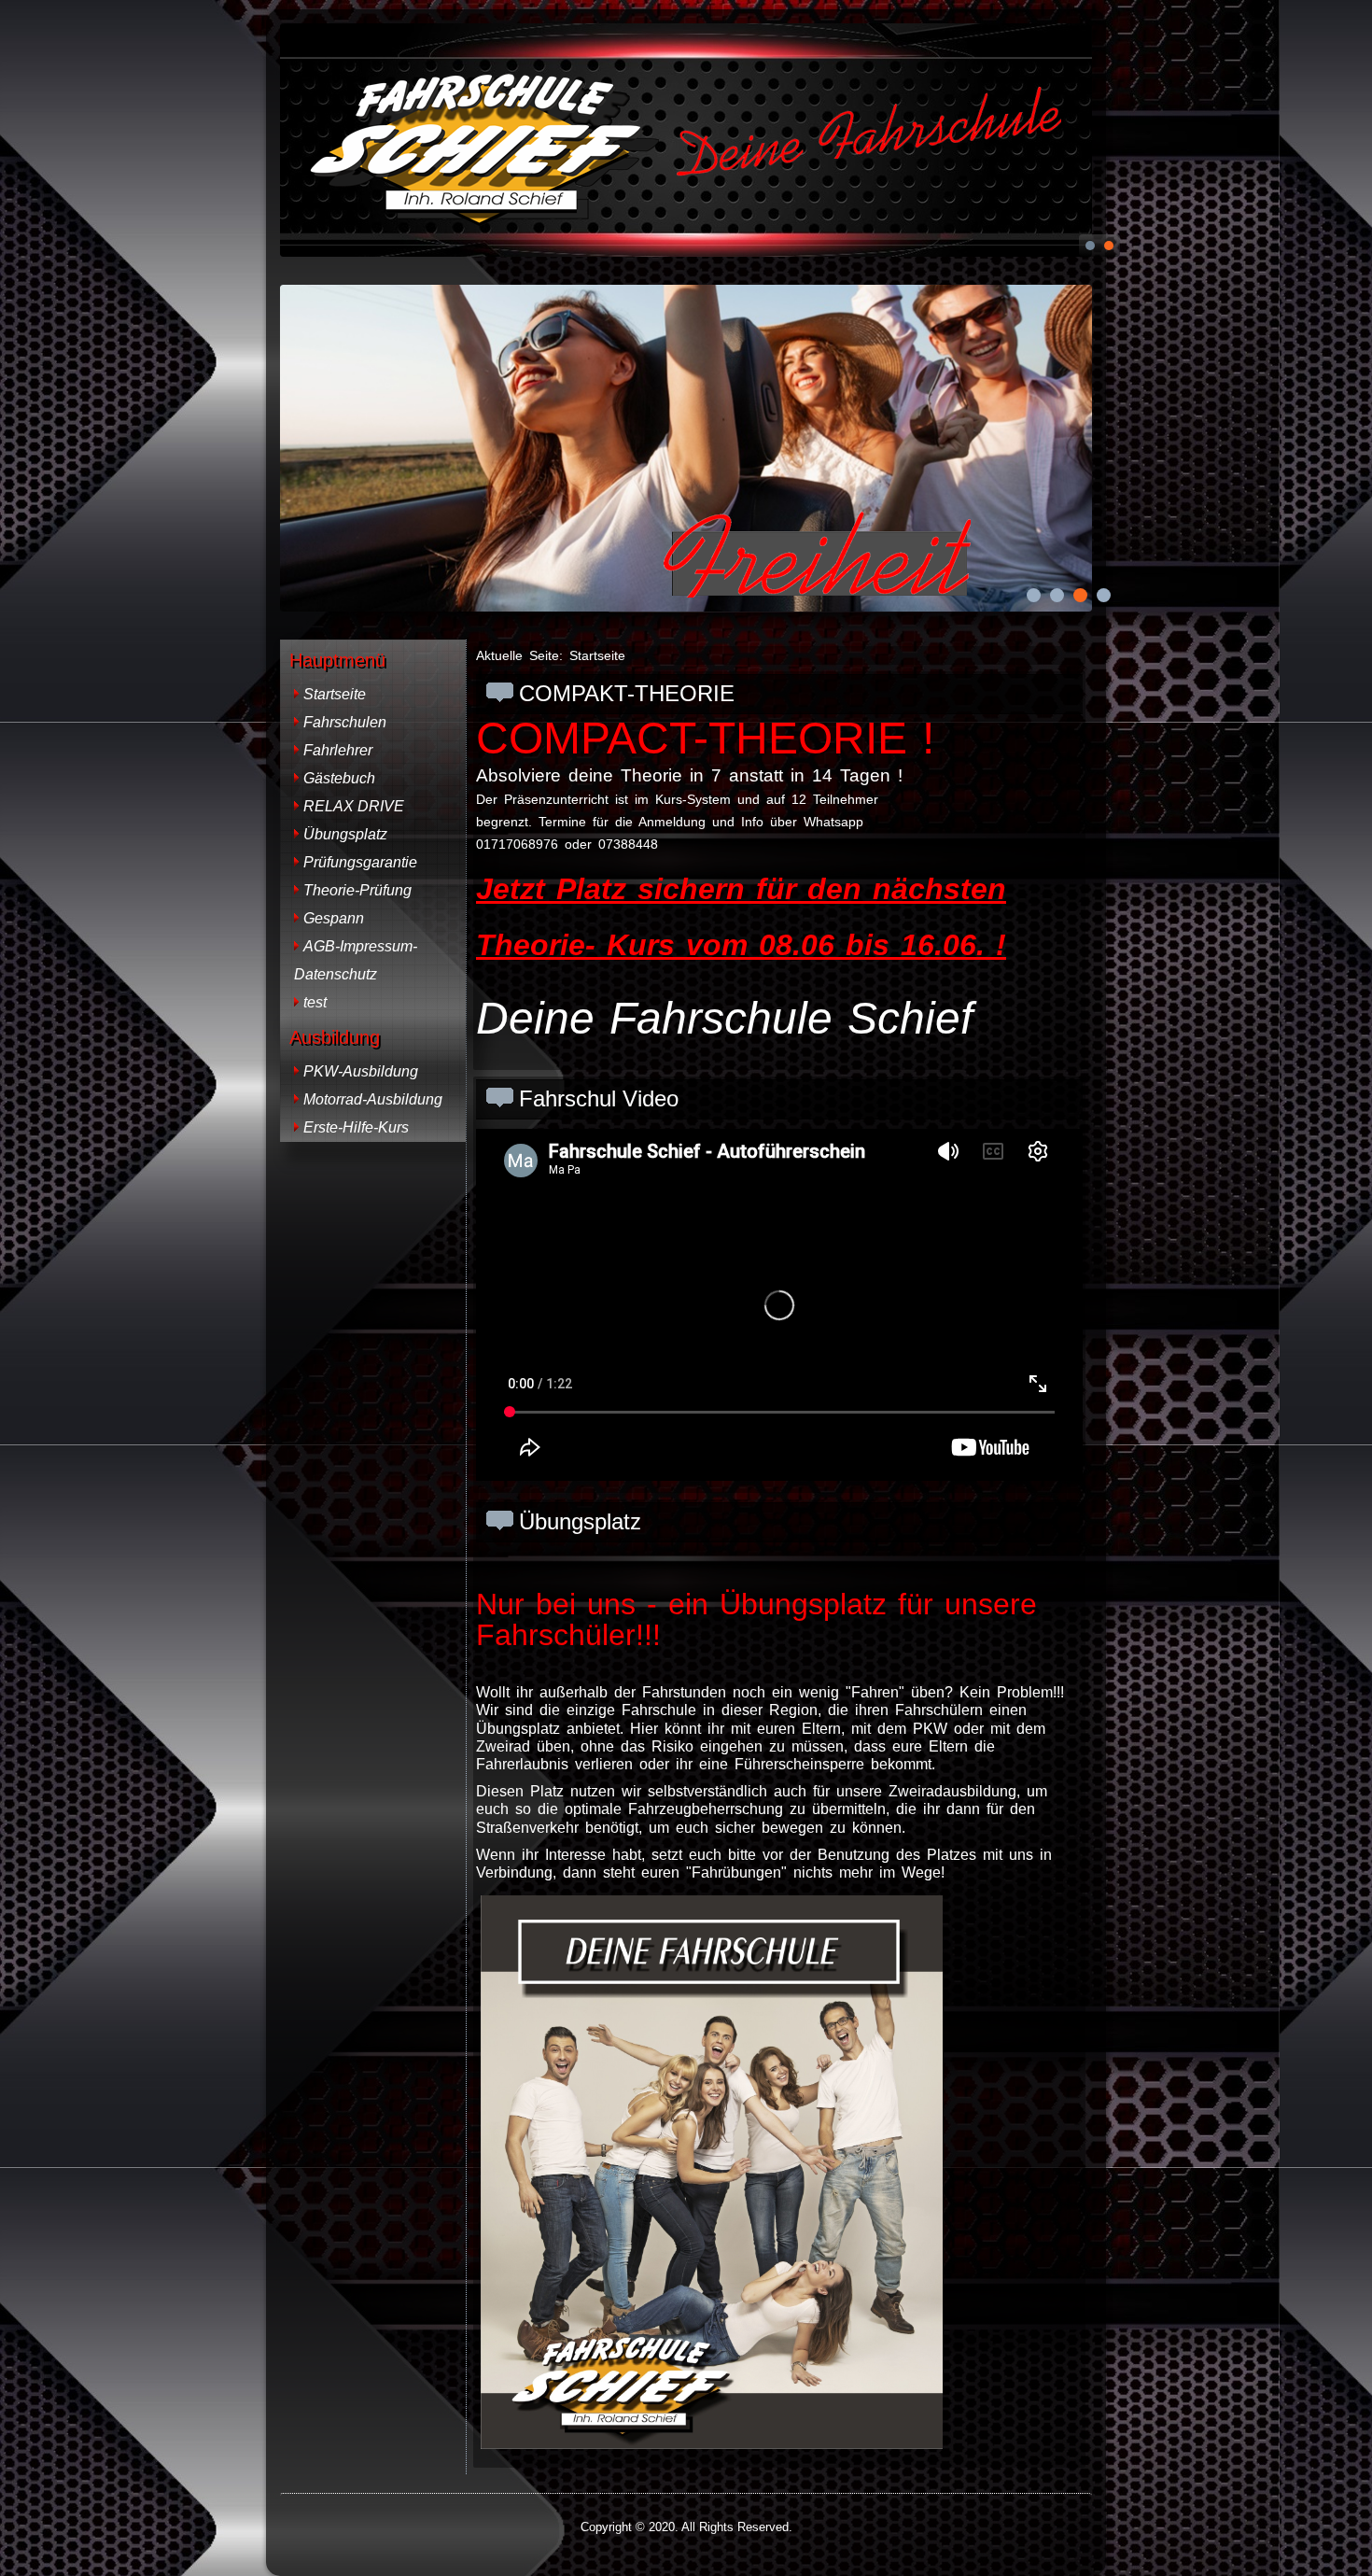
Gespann (334, 918)
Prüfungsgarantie (360, 862)
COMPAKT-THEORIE (627, 693)
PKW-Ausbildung (361, 1071)
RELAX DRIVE (354, 806)
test (315, 1002)
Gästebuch (339, 778)
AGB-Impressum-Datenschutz (356, 960)
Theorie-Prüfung (357, 890)
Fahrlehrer (338, 750)
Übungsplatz (345, 834)
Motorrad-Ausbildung (373, 1099)
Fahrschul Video (599, 1098)
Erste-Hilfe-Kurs (356, 1127)
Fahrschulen (345, 722)
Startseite (335, 694)
